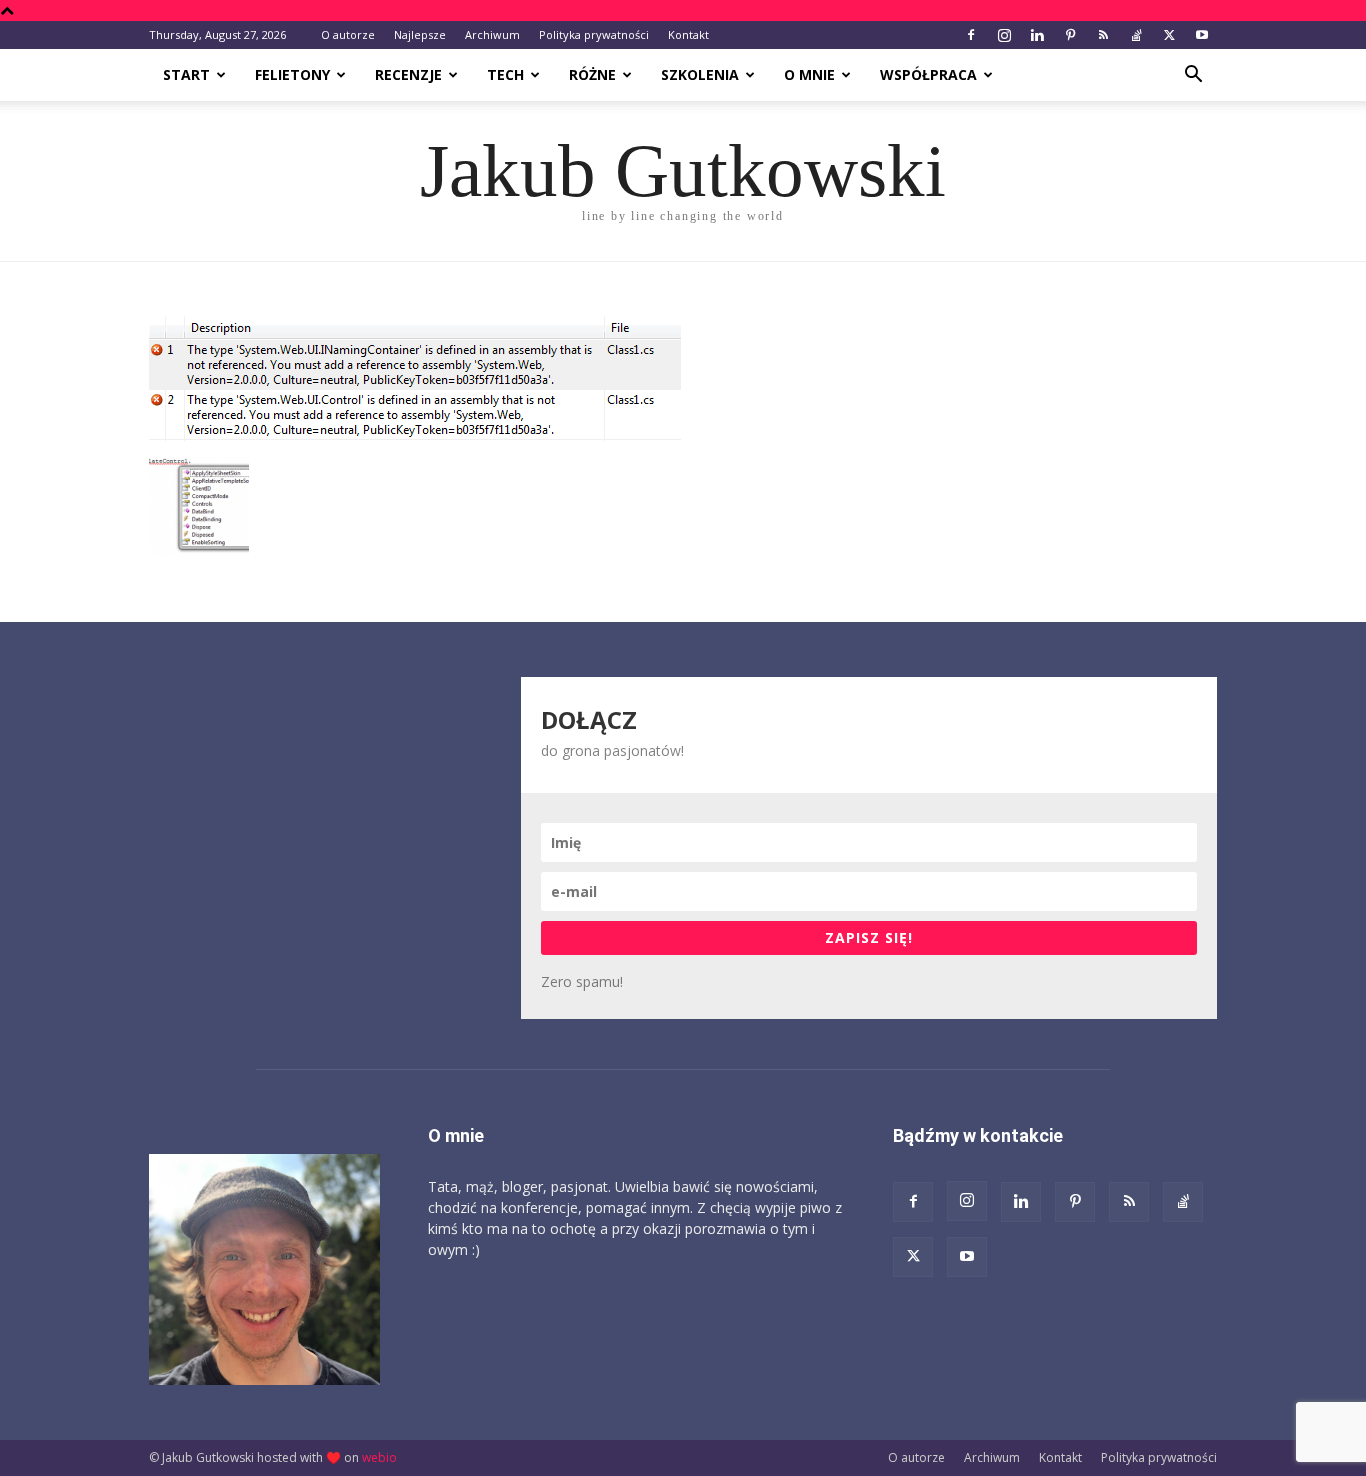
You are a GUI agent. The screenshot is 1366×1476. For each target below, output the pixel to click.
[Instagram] (1004, 35)
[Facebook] (971, 35)
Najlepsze (420, 34)
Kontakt (688, 34)
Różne (592, 74)
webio (379, 1457)
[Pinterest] (1070, 35)
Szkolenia (700, 74)
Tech (505, 74)
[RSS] (1103, 35)
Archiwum (492, 34)
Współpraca (928, 74)
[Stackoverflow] (1136, 35)
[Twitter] (1169, 35)
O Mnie (809, 74)
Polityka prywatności (594, 34)
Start (186, 74)
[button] (1193, 76)
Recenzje (408, 74)
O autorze (348, 34)
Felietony (292, 74)
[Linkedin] (1037, 35)
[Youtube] (1202, 35)
